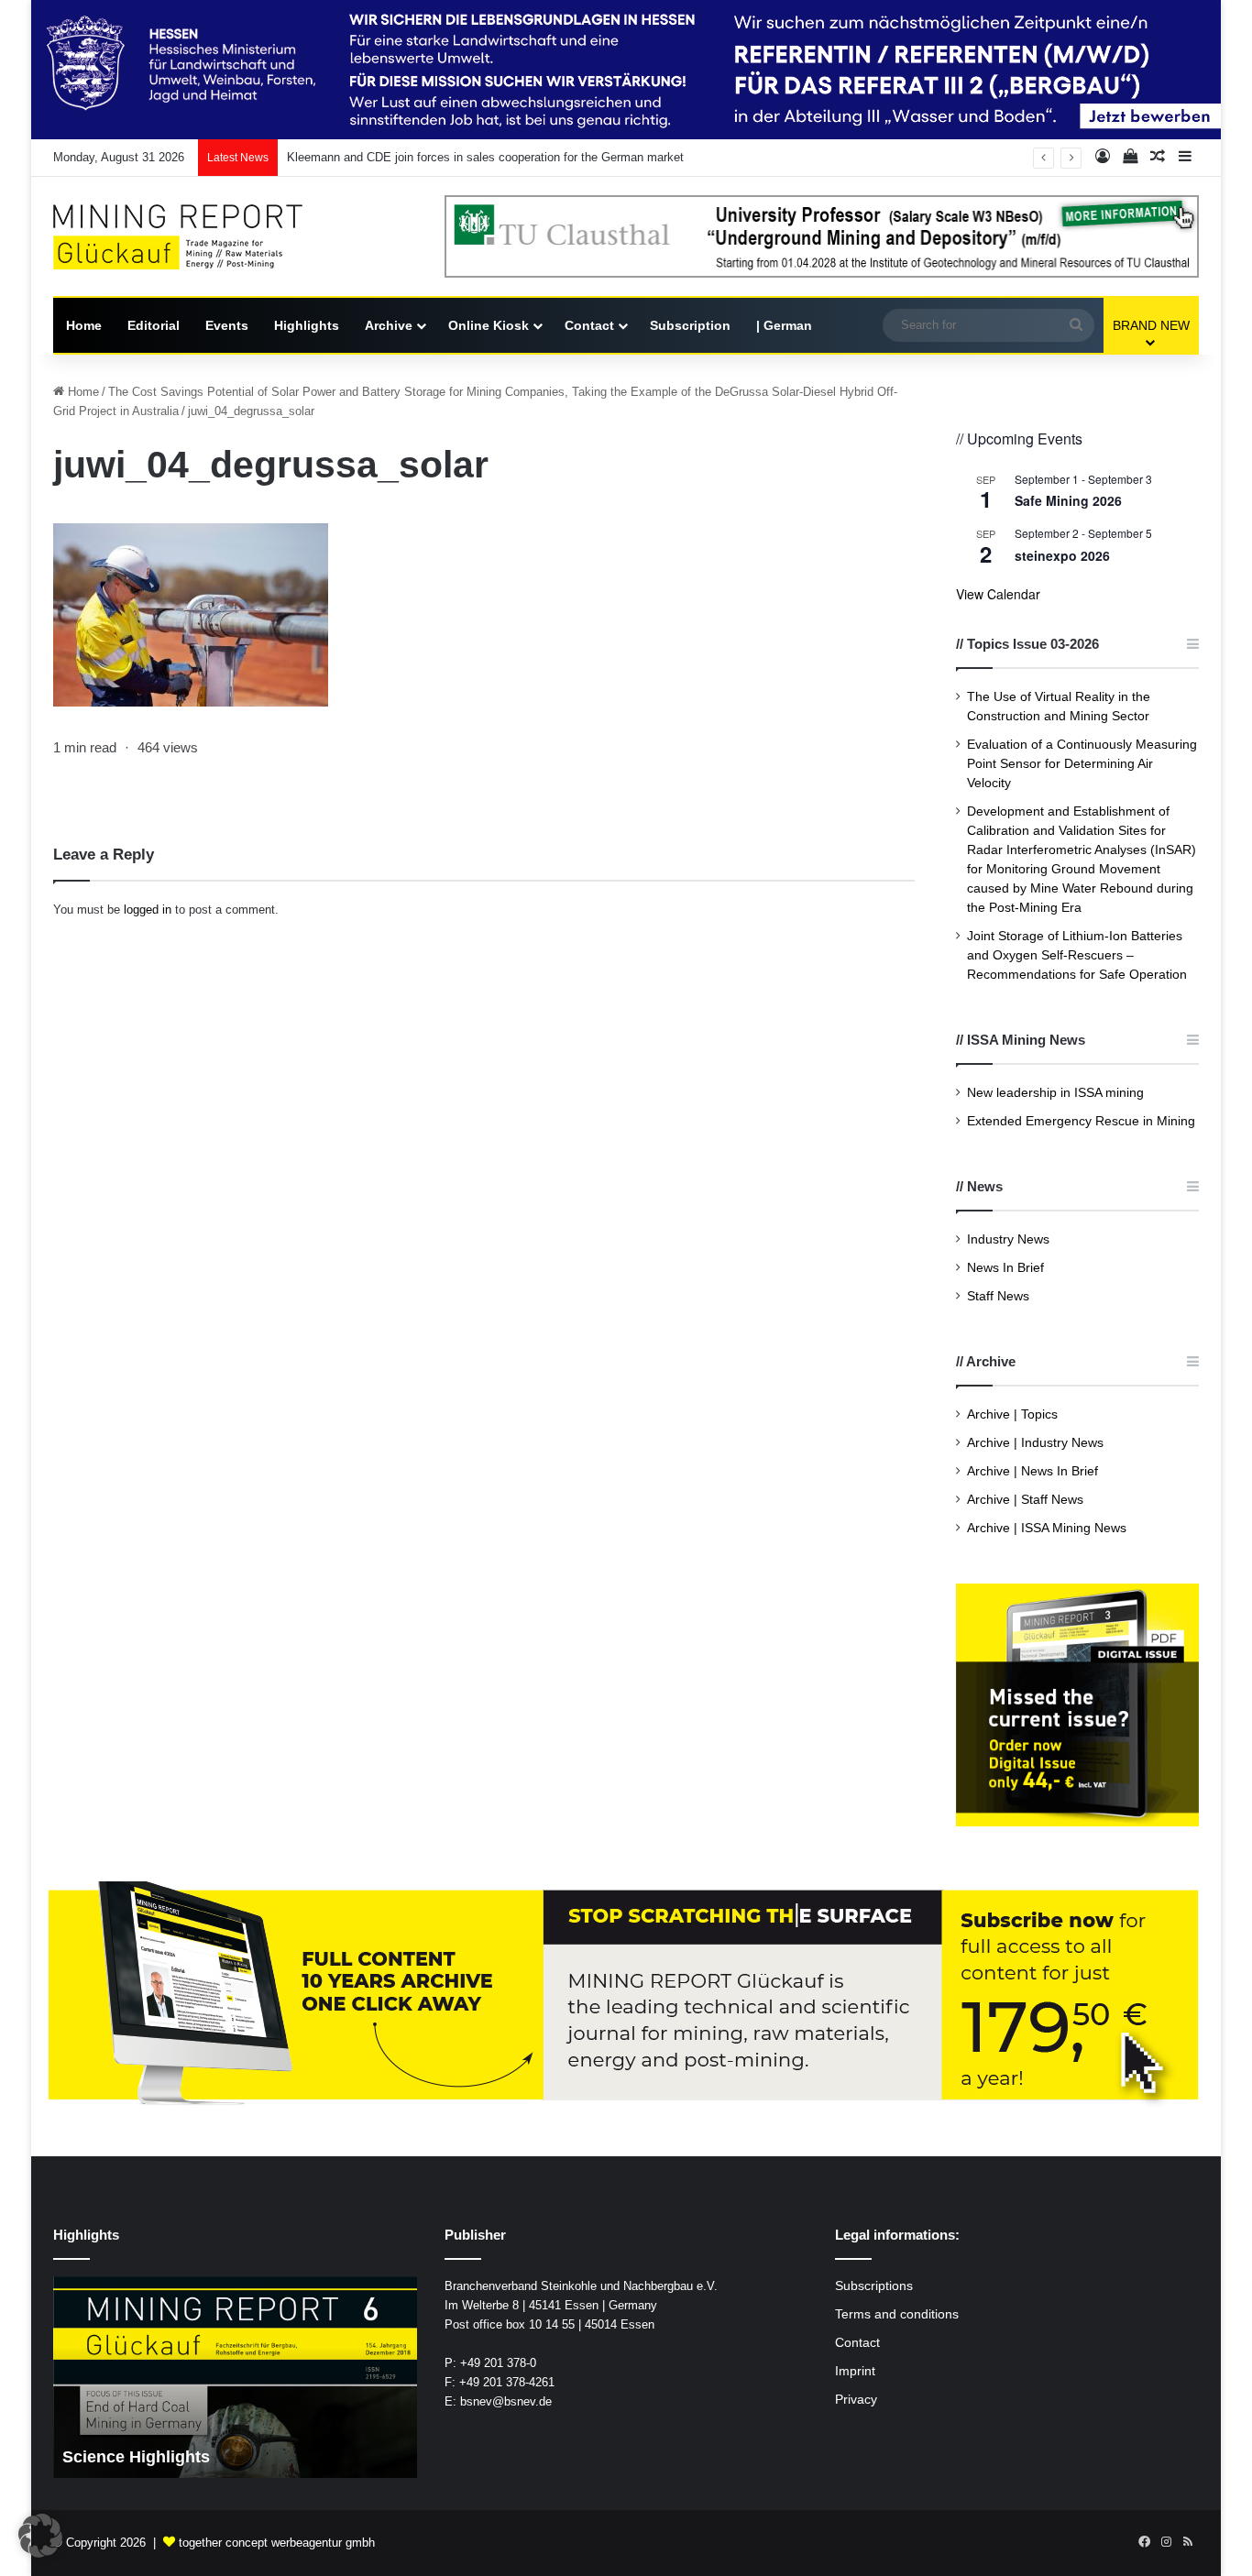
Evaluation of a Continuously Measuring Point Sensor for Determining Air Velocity (1082, 764)
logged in (148, 910)
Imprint (855, 2371)
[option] (235, 2377)
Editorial (154, 325)
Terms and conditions (897, 2314)
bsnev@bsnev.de (506, 2401)
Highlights (307, 325)
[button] (40, 2536)
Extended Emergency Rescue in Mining (1081, 1121)
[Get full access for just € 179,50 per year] (626, 1995)
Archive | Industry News (1035, 1443)
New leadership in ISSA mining (1055, 1093)
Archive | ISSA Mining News (1047, 1528)
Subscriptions (874, 2286)
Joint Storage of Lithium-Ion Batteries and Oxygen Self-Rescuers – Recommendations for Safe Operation (1077, 955)
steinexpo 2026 (1062, 555)
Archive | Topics (1012, 1414)
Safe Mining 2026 (1068, 500)
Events (227, 325)
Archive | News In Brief (1032, 1471)
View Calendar (998, 594)
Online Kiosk (489, 325)
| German (784, 325)
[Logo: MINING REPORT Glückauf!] (191, 237)
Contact (589, 325)
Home (84, 325)
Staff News (998, 1296)
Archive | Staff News (1025, 1500)
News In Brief (1005, 1268)
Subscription (690, 325)
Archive (389, 325)
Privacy (856, 2400)
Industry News (1008, 1239)
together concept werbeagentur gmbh (277, 2543)
